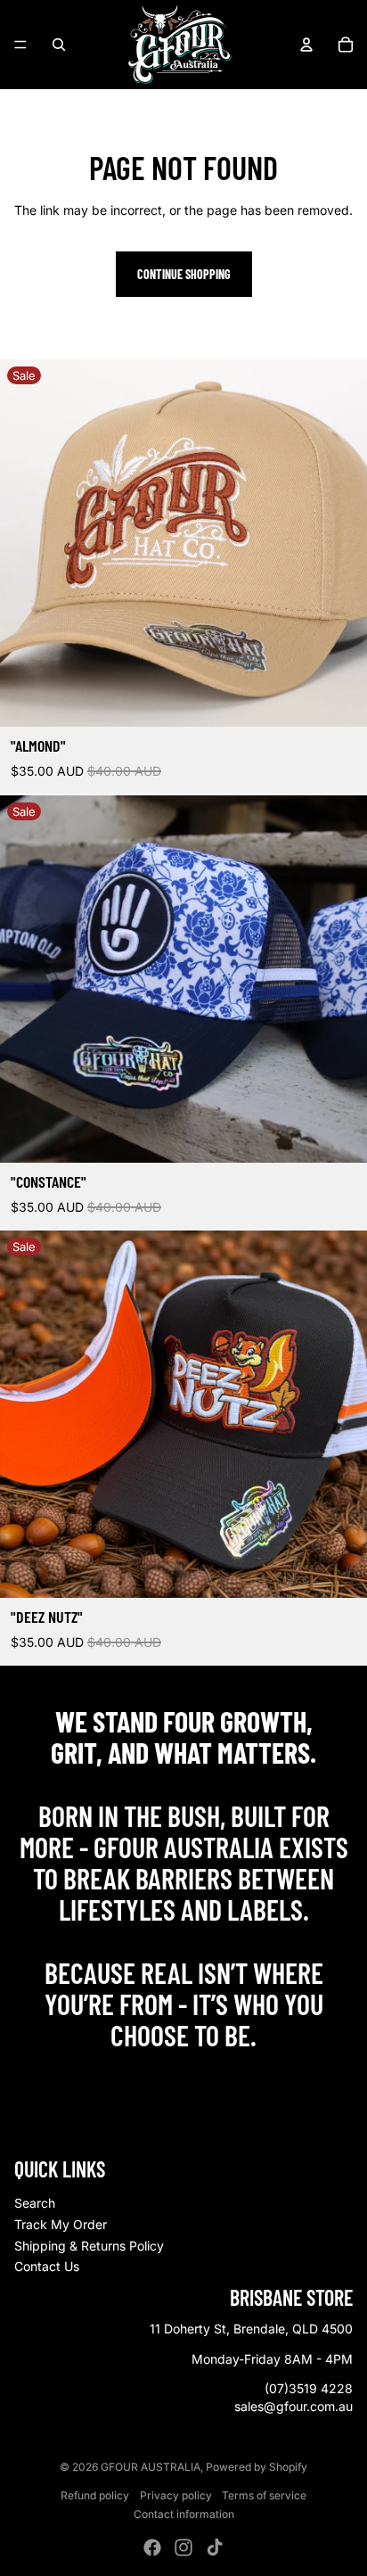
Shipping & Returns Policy (89, 2246)
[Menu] (20, 45)
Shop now (184, 2074)
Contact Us (47, 2266)
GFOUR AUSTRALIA (151, 2467)
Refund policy (95, 2495)
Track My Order (61, 2224)
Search (35, 2203)
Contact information (184, 2514)
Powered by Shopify (257, 2467)
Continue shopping (184, 274)
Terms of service (264, 2495)
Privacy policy (176, 2495)
